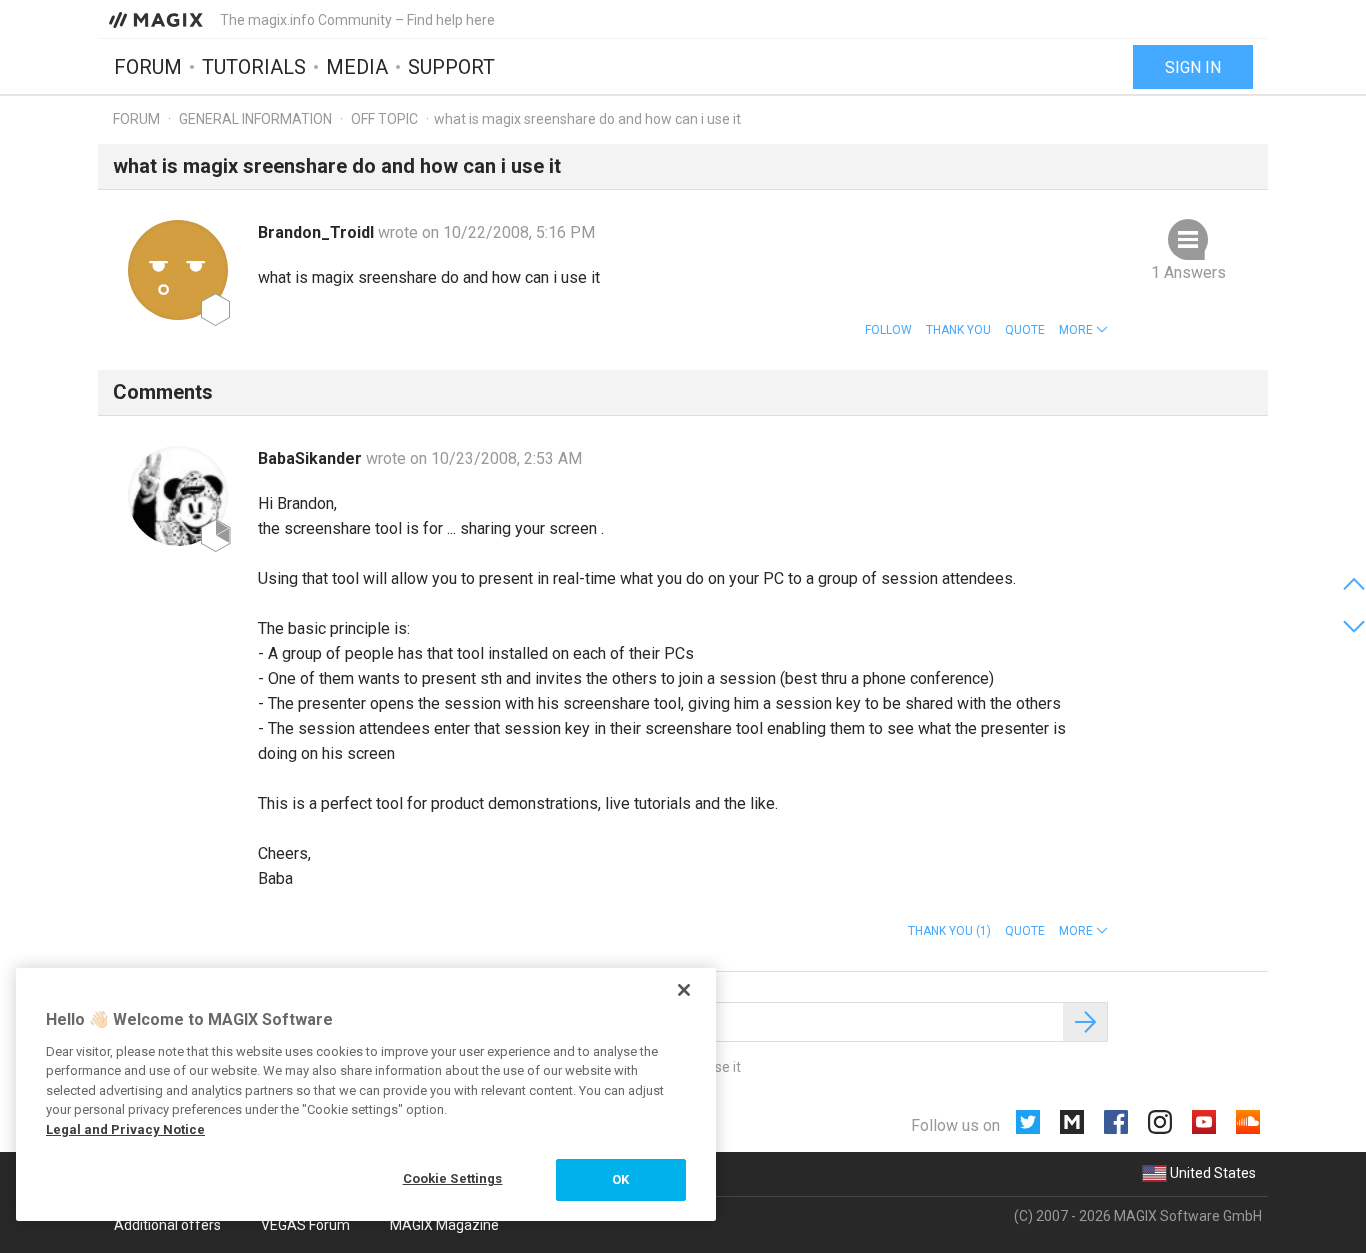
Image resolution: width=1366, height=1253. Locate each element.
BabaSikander (312, 458)
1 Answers (1188, 272)
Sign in (1193, 67)
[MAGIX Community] (157, 19)
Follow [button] (888, 330)
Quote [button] (1025, 330)
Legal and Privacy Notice (125, 1129)
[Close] (684, 990)
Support (451, 67)
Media (357, 67)
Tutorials (254, 67)
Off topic (384, 119)
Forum (148, 67)
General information (255, 119)
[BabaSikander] (178, 496)
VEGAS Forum (305, 1225)
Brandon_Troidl (318, 232)
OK (620, 1179)
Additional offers (167, 1225)
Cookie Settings (453, 1178)
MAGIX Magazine (444, 1225)
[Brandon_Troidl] (178, 270)
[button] (1083, 330)
